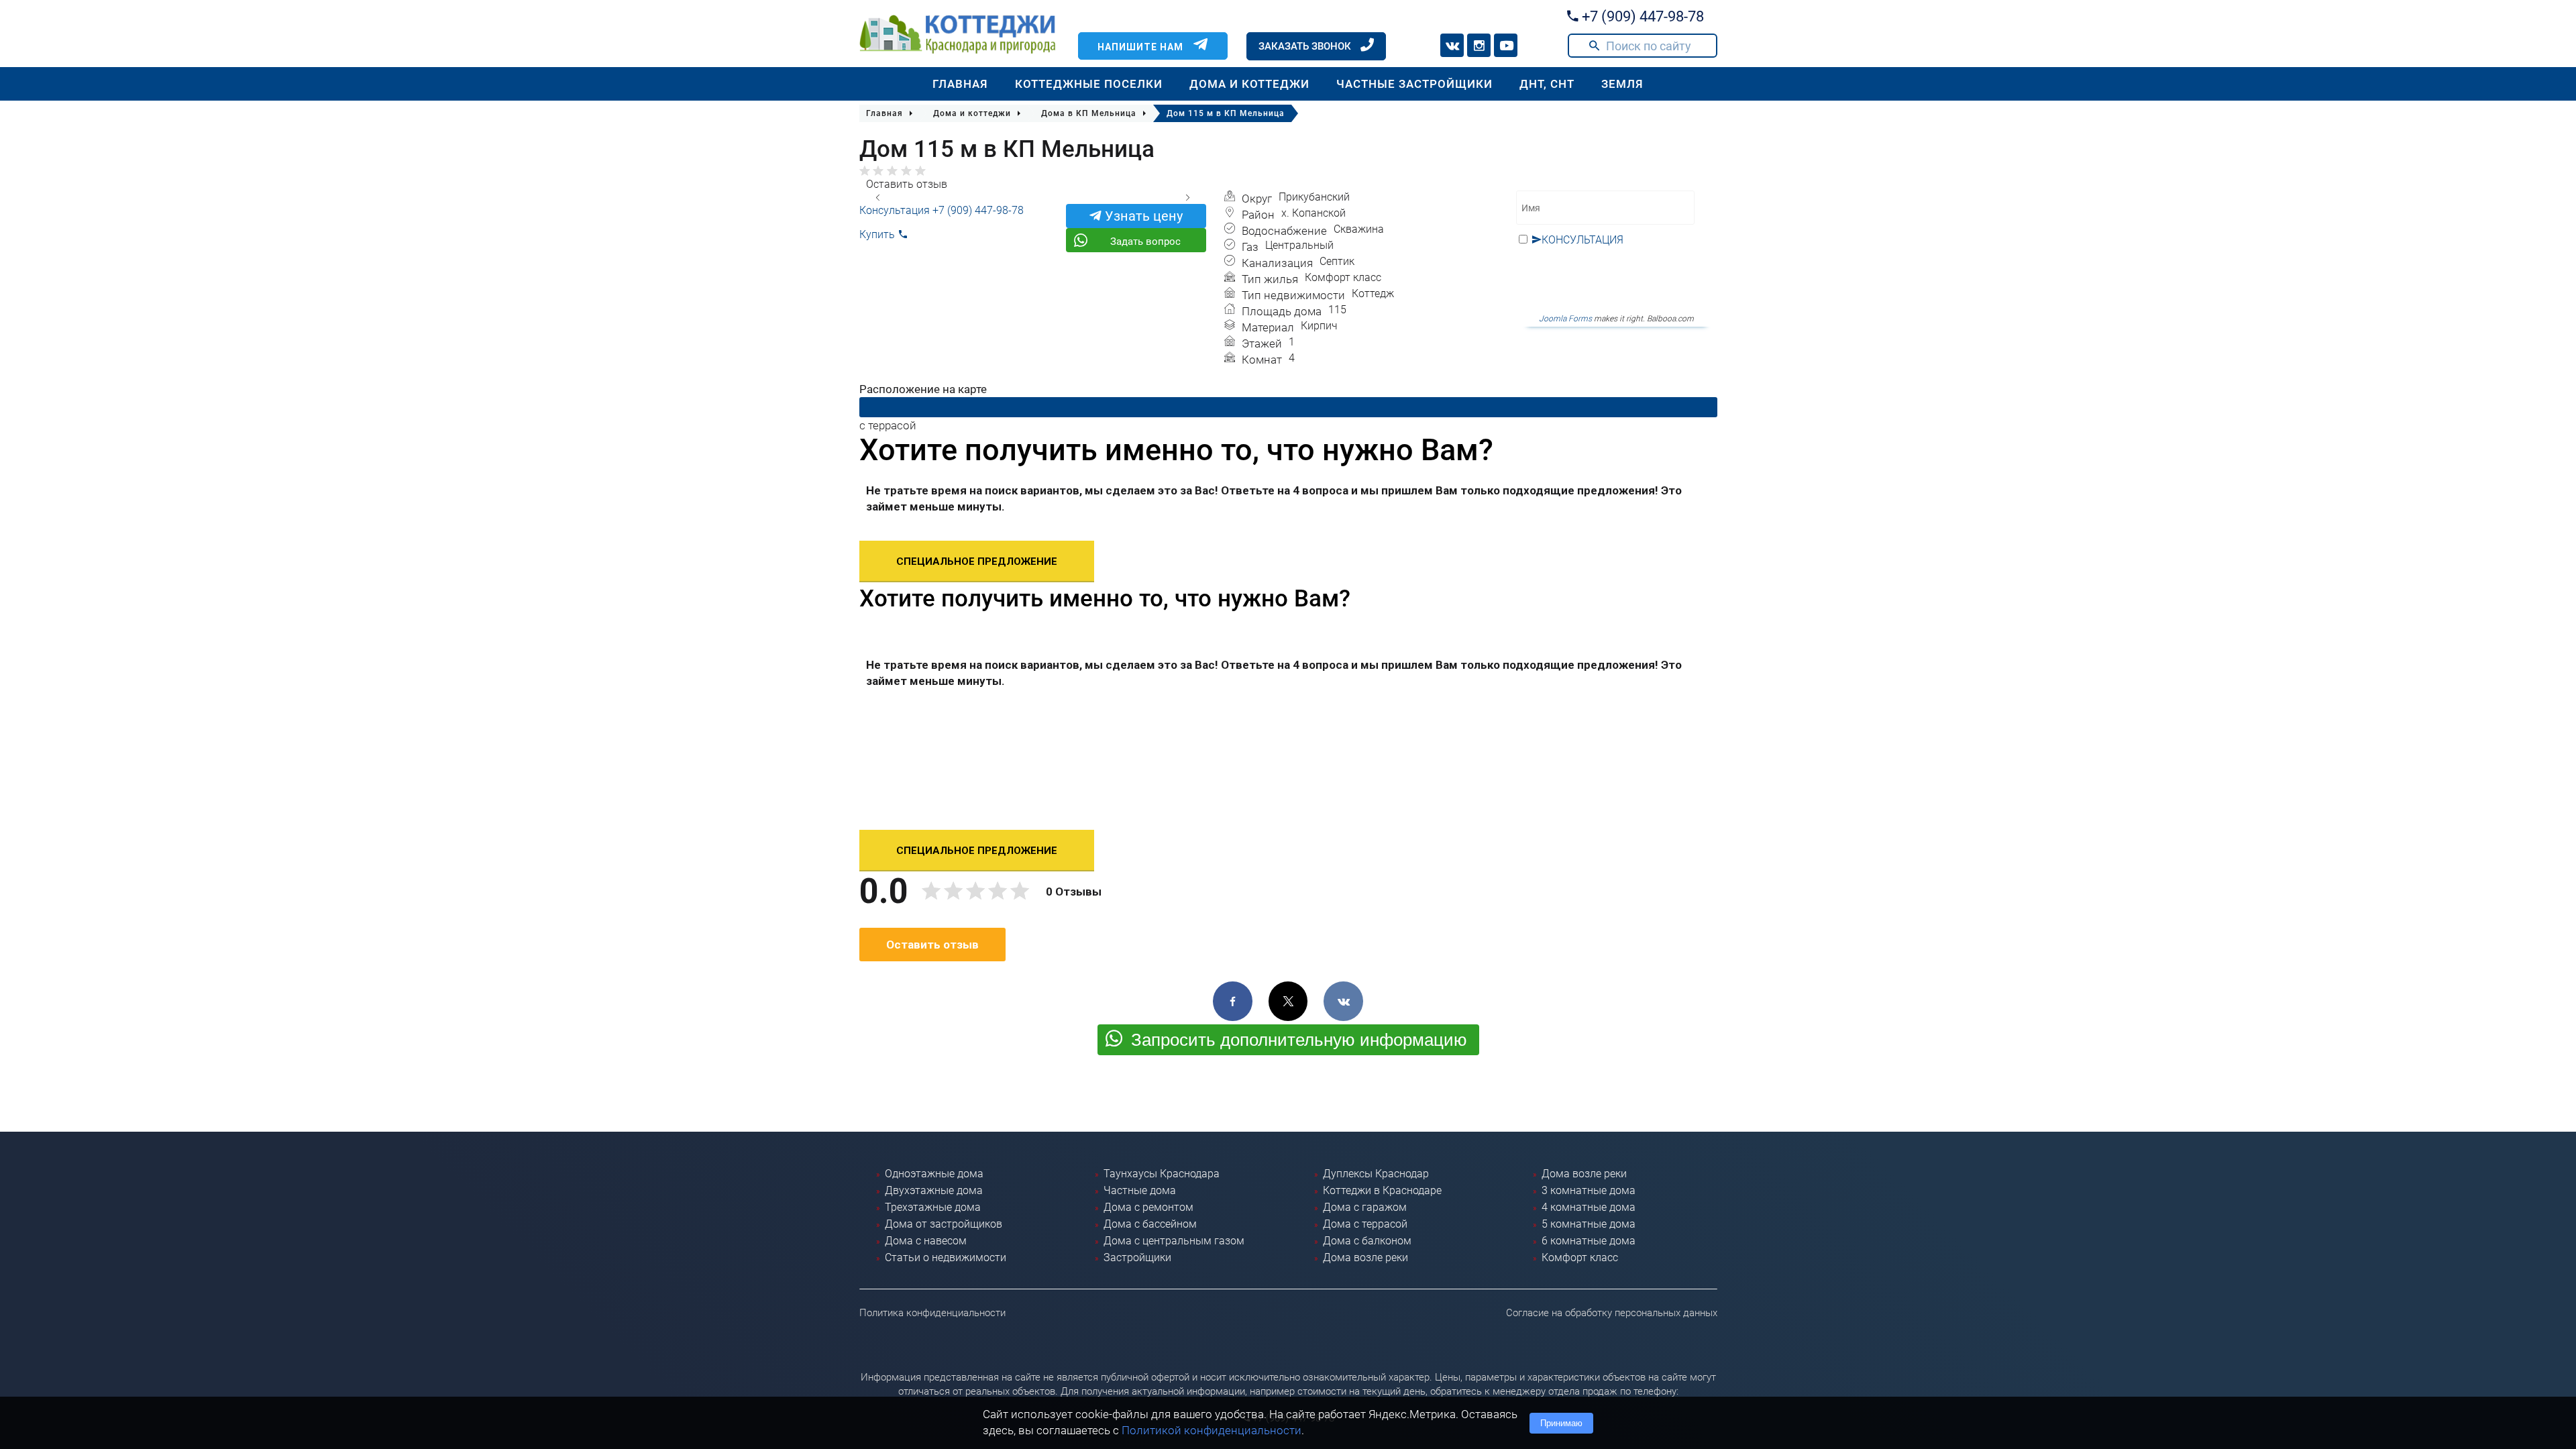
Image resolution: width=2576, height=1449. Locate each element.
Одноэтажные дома (934, 1174)
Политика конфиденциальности (932, 1313)
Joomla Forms (1565, 319)
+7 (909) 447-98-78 (1641, 16)
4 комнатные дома (1589, 1207)
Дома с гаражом (1365, 1207)
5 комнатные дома (1589, 1224)
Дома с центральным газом (1174, 1241)
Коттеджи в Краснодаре (1382, 1190)
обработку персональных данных (1605, 270)
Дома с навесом (926, 1241)
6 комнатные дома (1589, 1241)
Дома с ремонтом (1148, 1207)
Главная (960, 84)
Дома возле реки (1365, 1257)
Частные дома (1140, 1190)
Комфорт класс (1580, 1257)
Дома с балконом (1367, 1241)
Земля (1622, 84)
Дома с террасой (1365, 1224)
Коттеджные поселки (1089, 84)
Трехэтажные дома (933, 1207)
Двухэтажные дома (934, 1190)
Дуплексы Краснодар (1376, 1174)
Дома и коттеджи (1249, 84)
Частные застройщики (1414, 84)
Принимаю (1561, 1423)
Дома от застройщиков (944, 1224)
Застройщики (1137, 1257)
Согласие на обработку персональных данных (1612, 1313)
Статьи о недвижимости (946, 1257)
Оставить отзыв (907, 184)
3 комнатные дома (1589, 1190)
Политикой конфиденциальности (1212, 1430)
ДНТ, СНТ (1547, 84)
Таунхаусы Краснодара (1162, 1174)
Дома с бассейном (1150, 1224)
